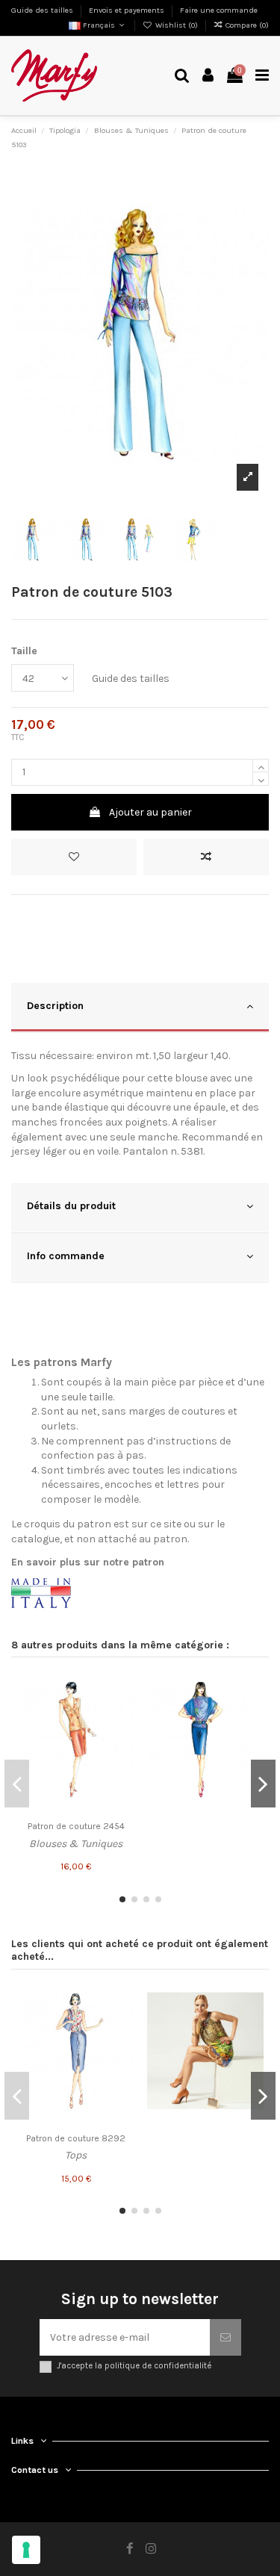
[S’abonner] (225, 2337)
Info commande (66, 1256)
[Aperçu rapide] (123, 1739)
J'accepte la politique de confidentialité (134, 2366)
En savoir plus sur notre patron (88, 1562)
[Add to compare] (206, 857)
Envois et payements (128, 10)
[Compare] (123, 1713)
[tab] (140, 1008)
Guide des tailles (43, 10)
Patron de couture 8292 (76, 2138)
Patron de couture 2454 (76, 1826)
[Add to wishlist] (74, 857)
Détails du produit (71, 1206)
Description (55, 1006)
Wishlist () (177, 25)
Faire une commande (219, 10)
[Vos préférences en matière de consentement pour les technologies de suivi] (26, 2550)
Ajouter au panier (150, 812)
